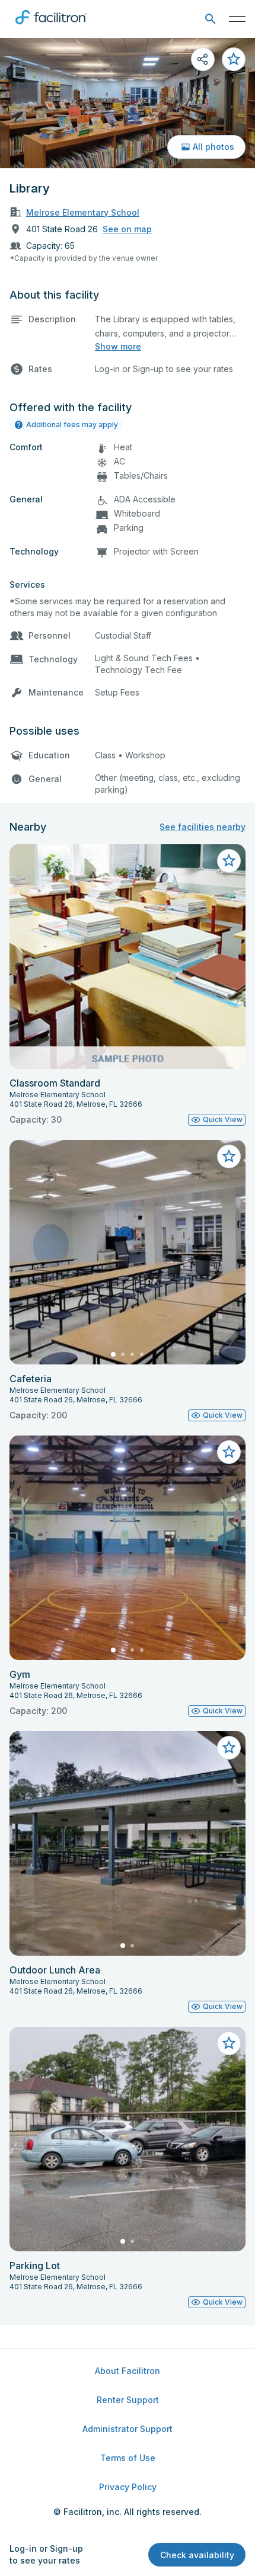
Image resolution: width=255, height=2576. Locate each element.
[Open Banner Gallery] (128, 103)
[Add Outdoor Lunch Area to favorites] (229, 1748)
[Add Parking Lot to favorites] (229, 2043)
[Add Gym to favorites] (229, 1452)
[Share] (203, 59)
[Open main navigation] (237, 19)
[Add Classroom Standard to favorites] (229, 861)
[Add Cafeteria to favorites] (229, 1156)
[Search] (210, 19)
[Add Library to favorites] (234, 59)
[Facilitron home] (51, 27)
